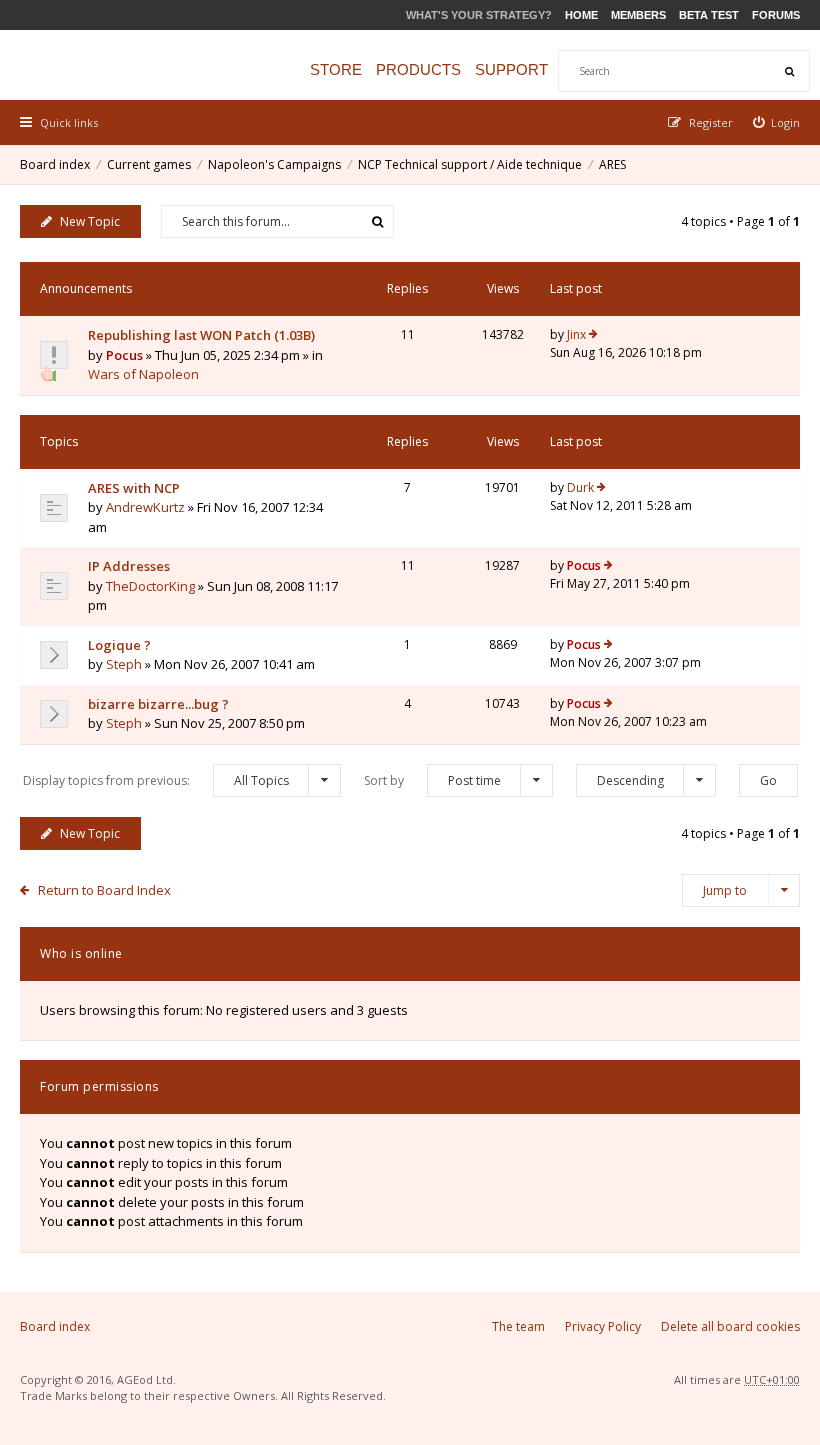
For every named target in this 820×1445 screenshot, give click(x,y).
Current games (149, 164)
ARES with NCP (134, 488)
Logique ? (119, 645)
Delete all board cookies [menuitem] (730, 1326)
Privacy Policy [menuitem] (603, 1326)
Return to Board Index (104, 890)
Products (418, 69)
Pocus (124, 355)
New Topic (90, 221)
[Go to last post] (593, 335)
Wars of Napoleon (143, 374)
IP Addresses (129, 566)
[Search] (789, 71)
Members (638, 15)
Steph (124, 664)
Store (336, 69)
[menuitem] (777, 122)
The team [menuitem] (518, 1326)
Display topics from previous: (156, 780)
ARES (612, 164)
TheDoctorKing (150, 586)
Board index (55, 164)
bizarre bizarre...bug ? (158, 704)
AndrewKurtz (145, 507)
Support (511, 69)
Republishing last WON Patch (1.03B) (201, 335)
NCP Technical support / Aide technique (470, 164)
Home (581, 15)
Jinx (576, 334)
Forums (776, 15)
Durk (580, 487)
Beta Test (709, 15)
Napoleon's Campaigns (274, 164)
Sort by (432, 780)
